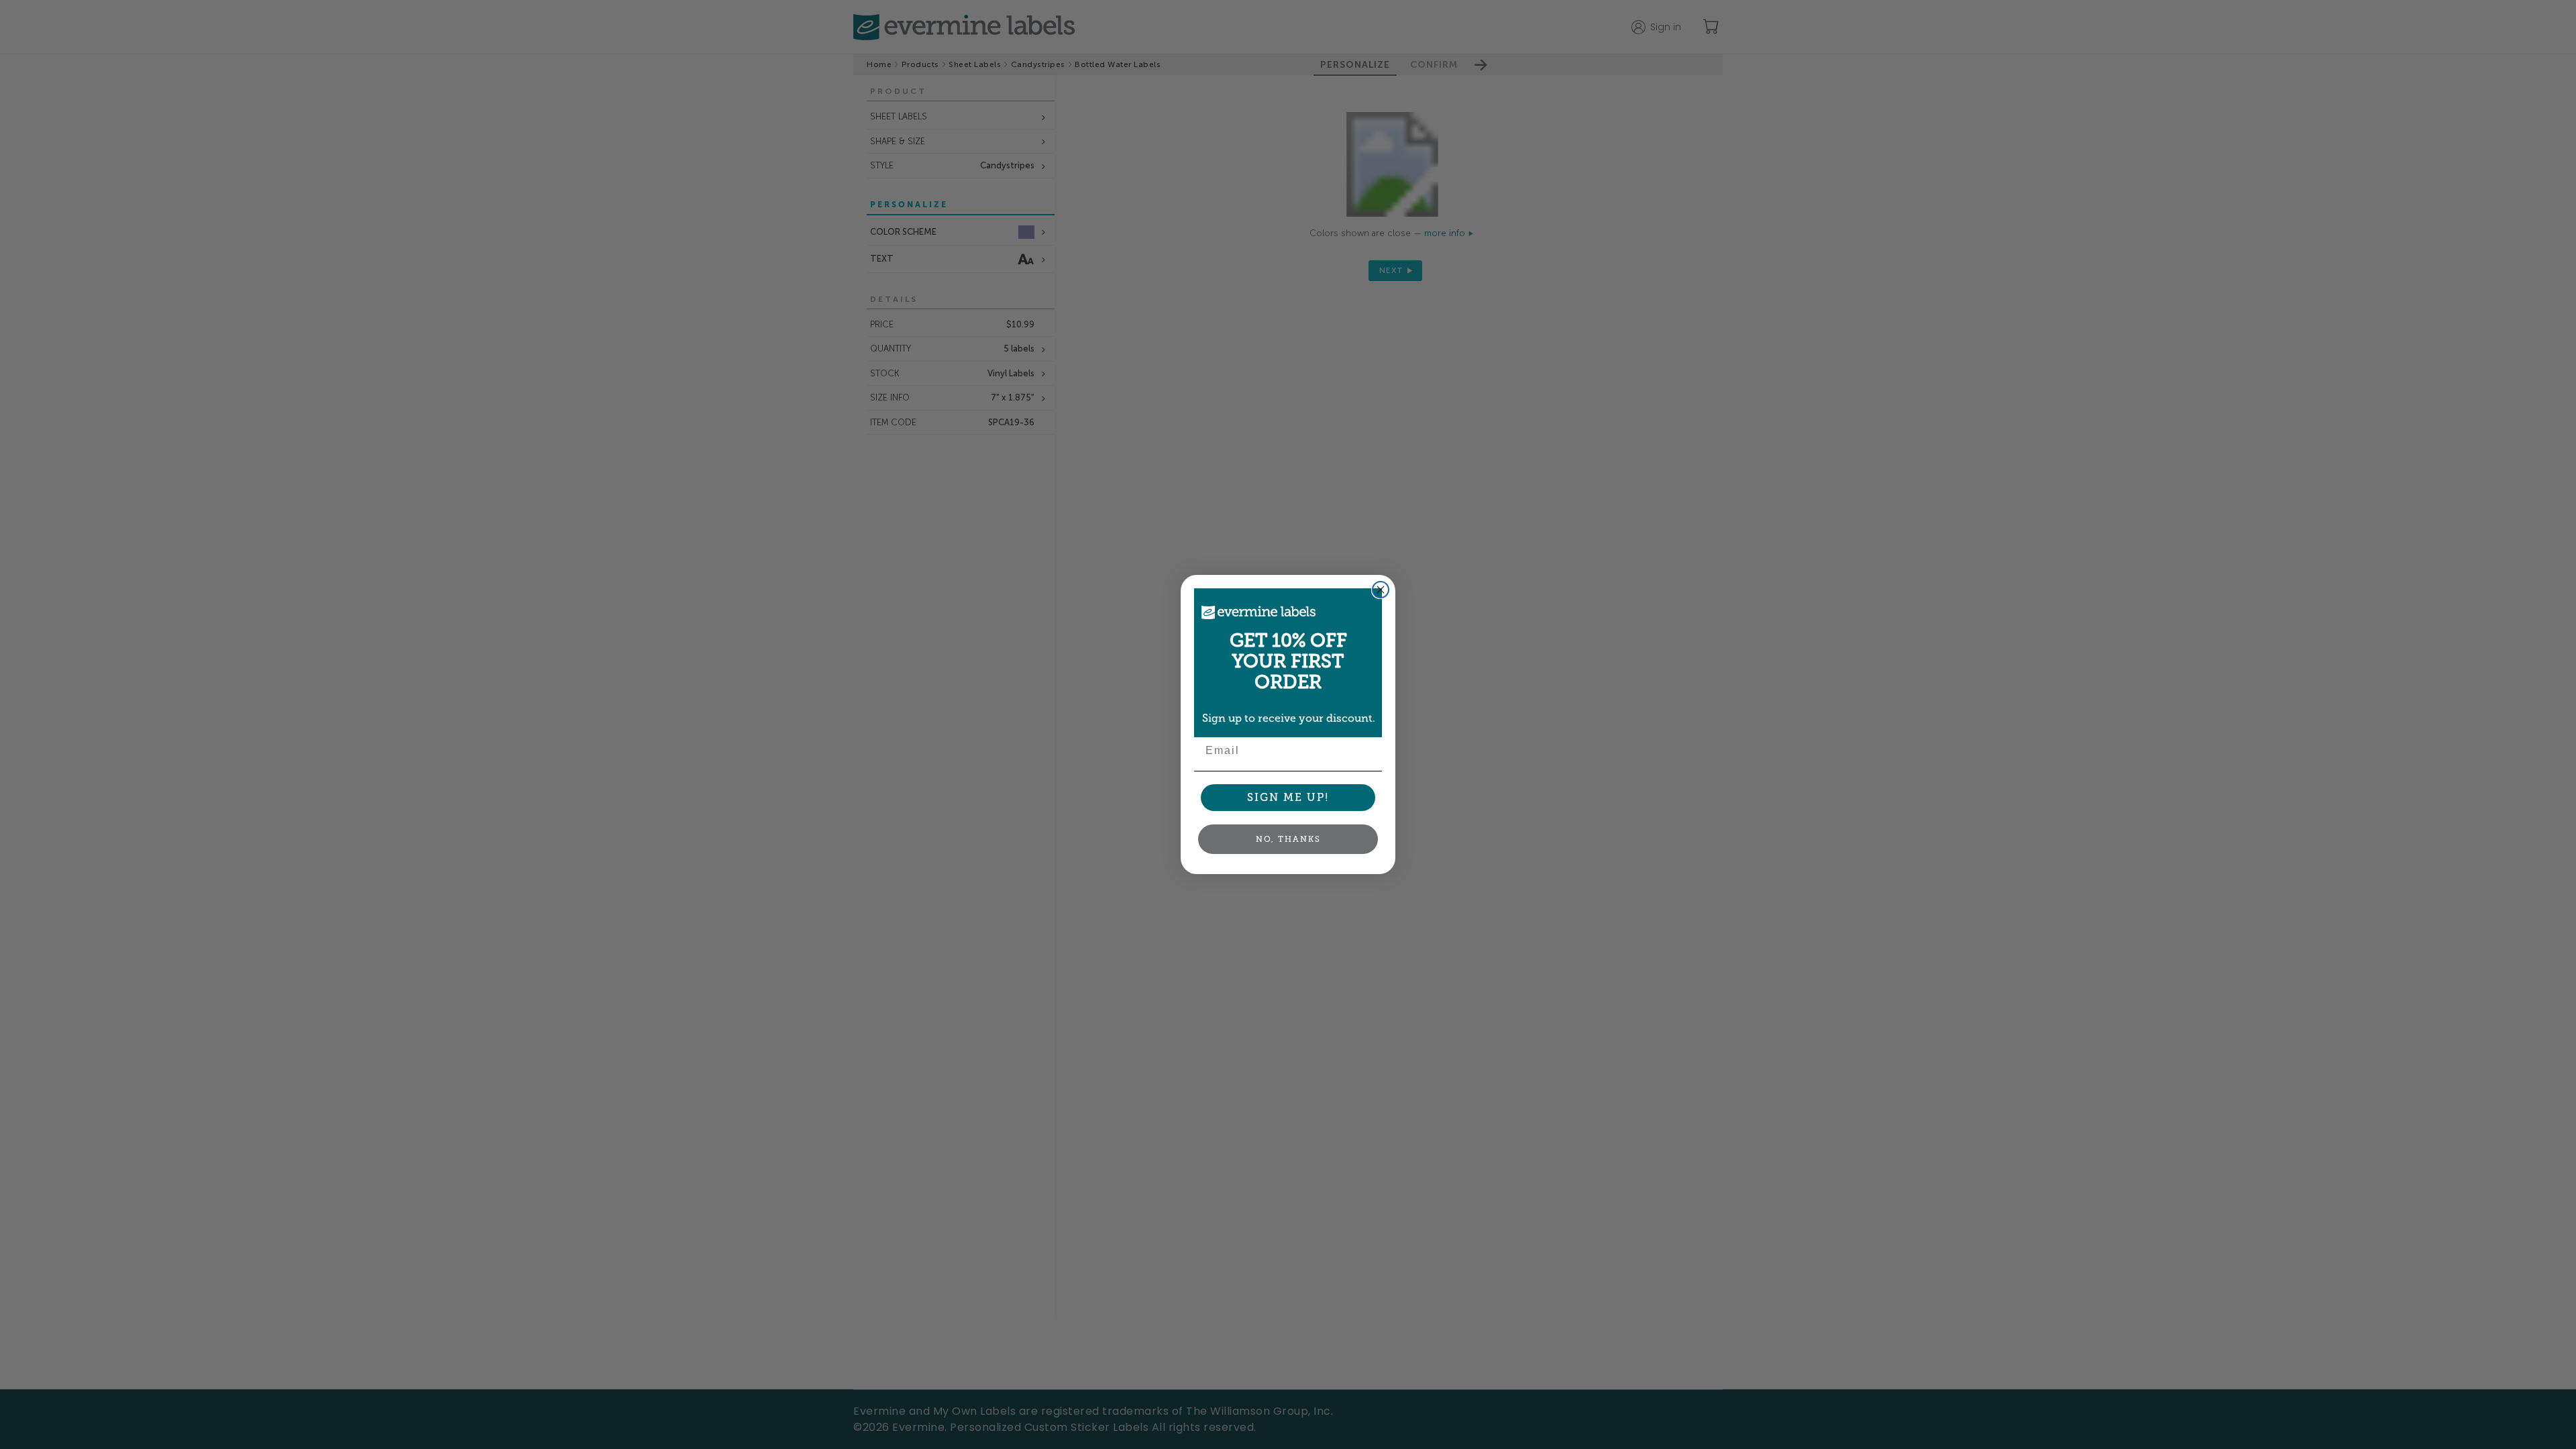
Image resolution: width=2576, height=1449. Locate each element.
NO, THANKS (1288, 839)
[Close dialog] (1381, 590)
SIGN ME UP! (1288, 797)
